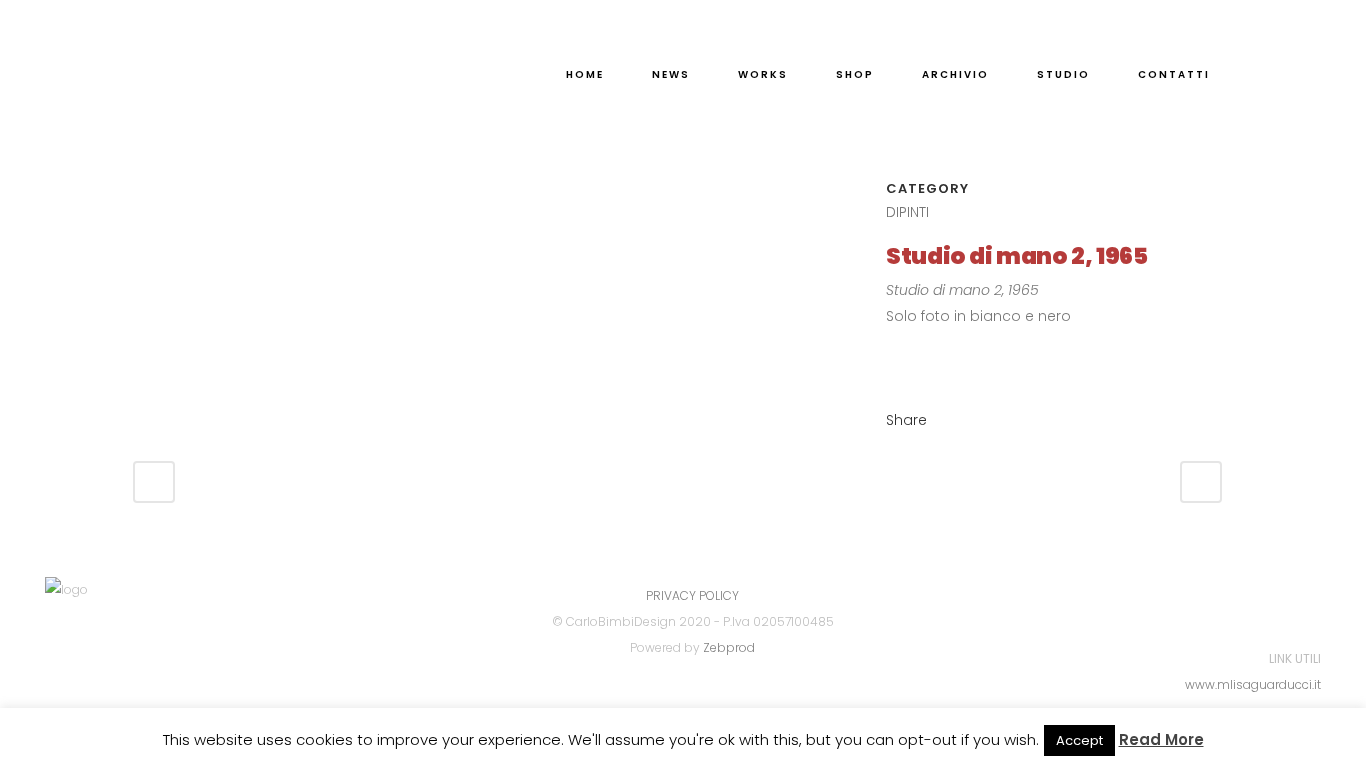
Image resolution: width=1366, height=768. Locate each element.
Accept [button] (1079, 740)
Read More (1161, 739)
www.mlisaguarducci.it (1253, 684)
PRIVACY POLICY (692, 595)
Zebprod (729, 647)
